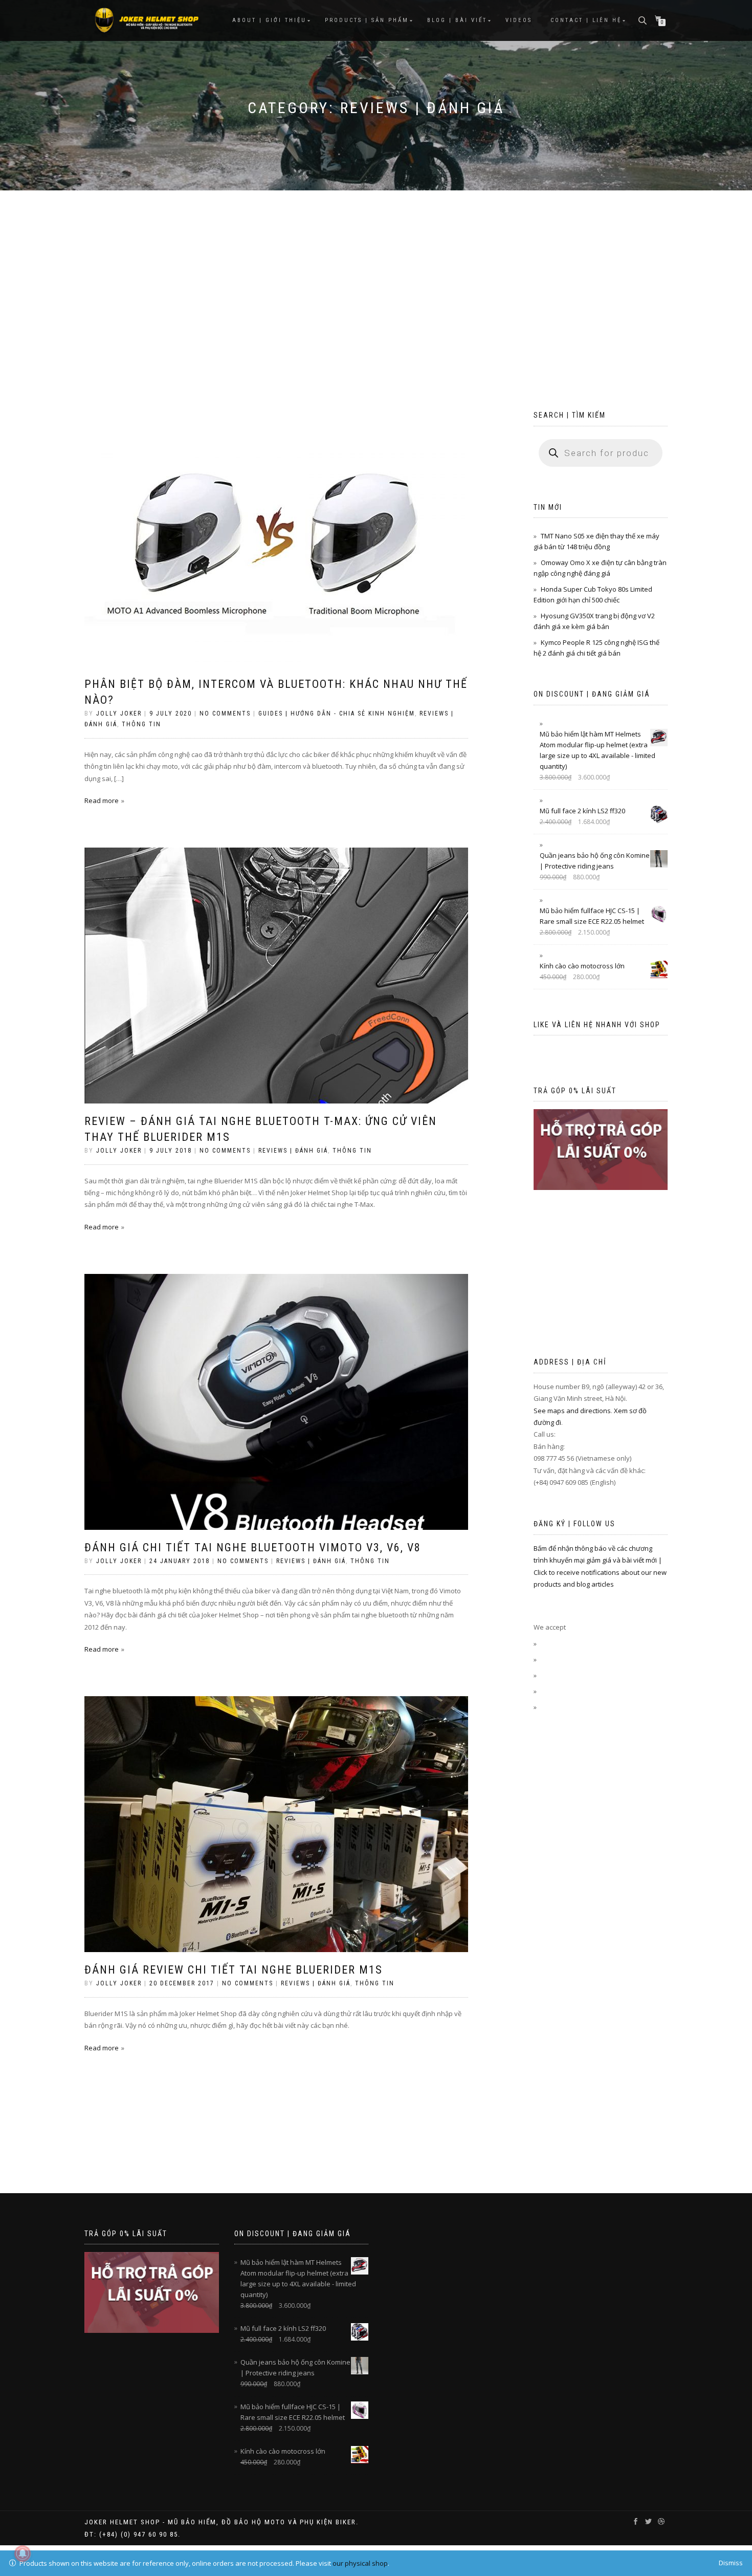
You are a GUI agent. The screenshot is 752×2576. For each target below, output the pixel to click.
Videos (519, 20)
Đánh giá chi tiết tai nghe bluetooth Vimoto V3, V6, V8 (253, 1547)
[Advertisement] (376, 267)
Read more (102, 800)
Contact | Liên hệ (586, 20)
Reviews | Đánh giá (293, 1151)
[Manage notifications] (23, 2553)
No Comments (225, 713)
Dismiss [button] (731, 2563)
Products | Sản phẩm (367, 20)
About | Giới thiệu (269, 20)
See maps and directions (572, 1411)
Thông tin (141, 724)
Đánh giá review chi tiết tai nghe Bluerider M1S (234, 1970)
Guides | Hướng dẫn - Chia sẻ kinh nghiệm (337, 713)
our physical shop (360, 2563)
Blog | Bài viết (457, 20)
